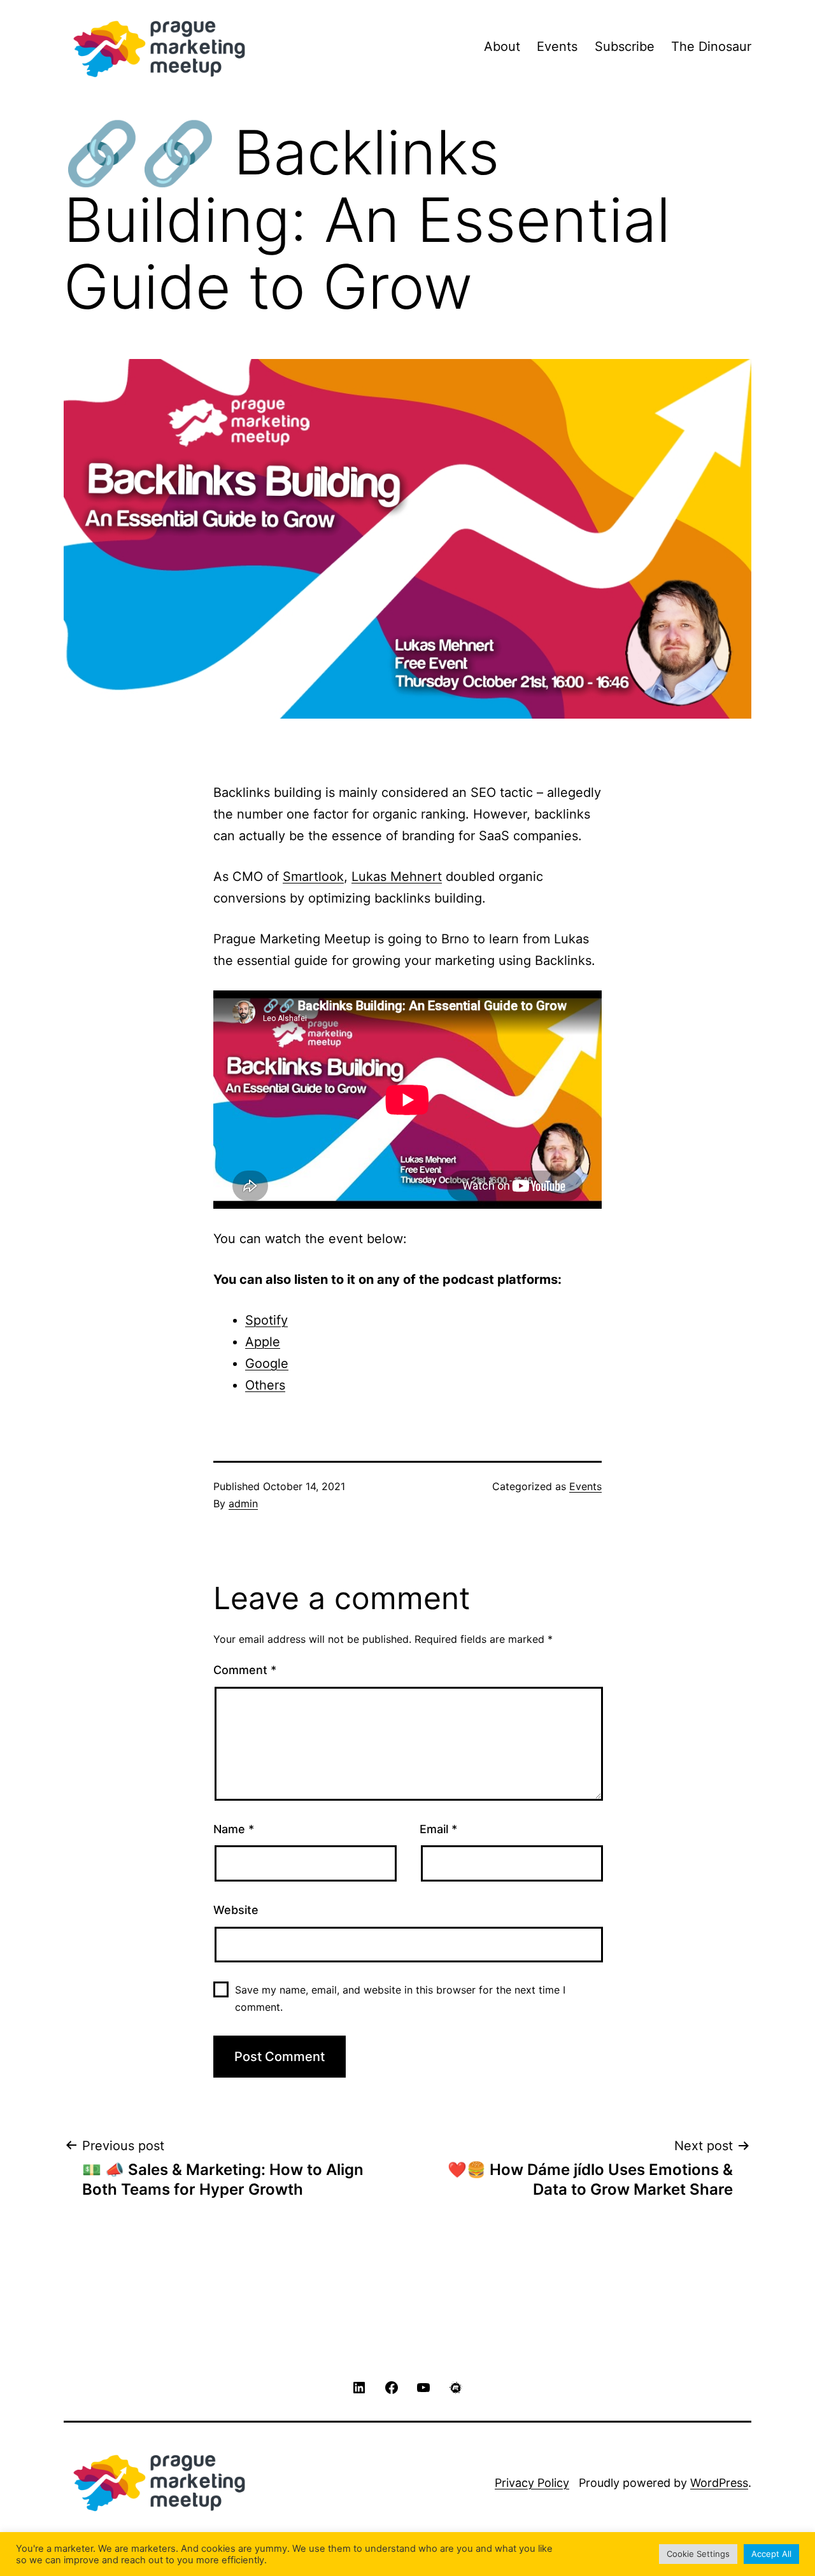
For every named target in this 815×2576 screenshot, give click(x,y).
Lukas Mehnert (397, 876)
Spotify (266, 1320)
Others (265, 1385)
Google (267, 1363)
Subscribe (625, 46)
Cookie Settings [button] (698, 2554)
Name (234, 1829)
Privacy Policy (532, 2483)
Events (557, 46)
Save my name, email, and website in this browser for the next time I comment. (400, 1998)
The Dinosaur (711, 46)
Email (438, 1829)
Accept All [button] (771, 2554)
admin (243, 1503)
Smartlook (313, 876)
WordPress (719, 2483)
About (502, 46)
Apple (263, 1342)
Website (236, 1910)
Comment (245, 1670)
